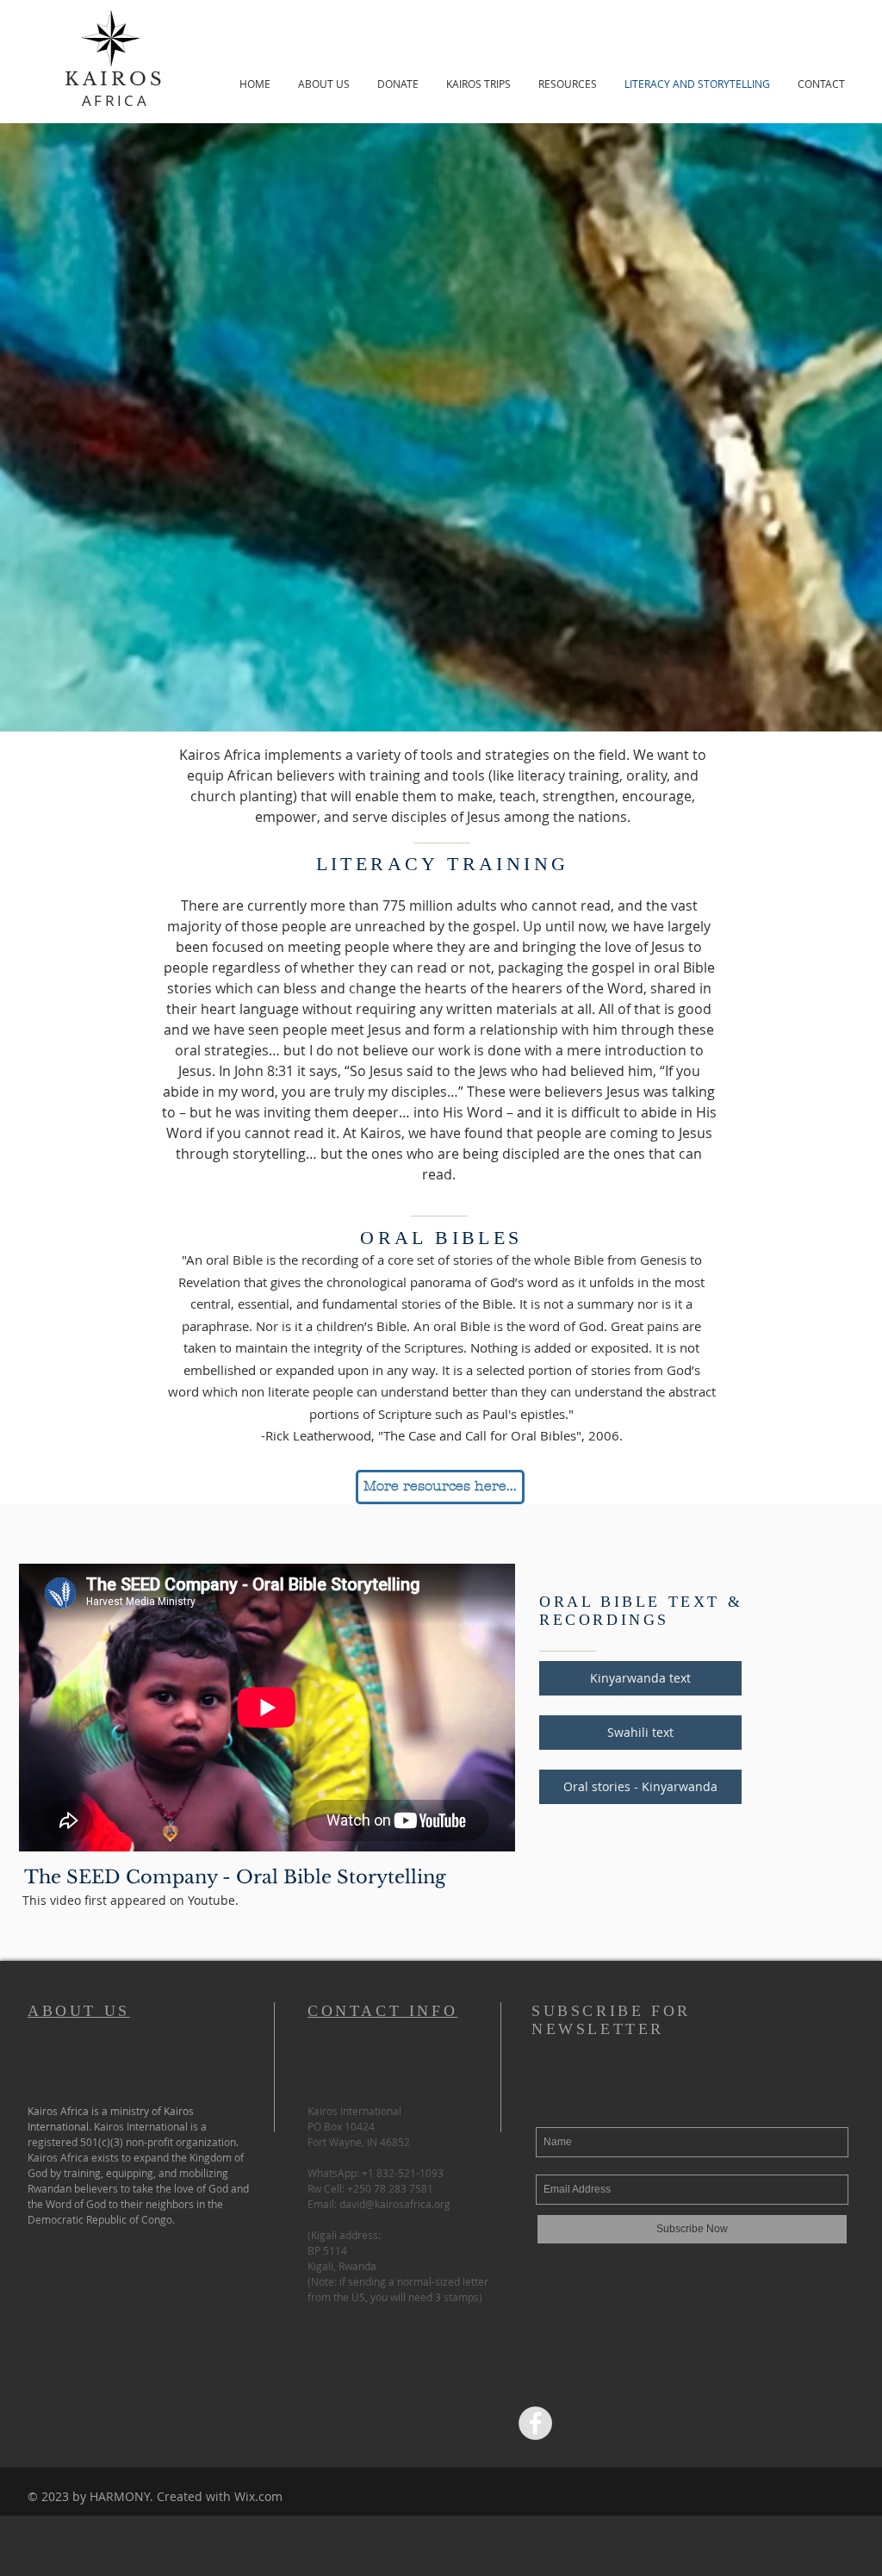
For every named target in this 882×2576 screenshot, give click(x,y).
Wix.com (258, 2496)
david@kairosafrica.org (395, 2204)
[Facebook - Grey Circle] (535, 2423)
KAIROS (115, 79)
